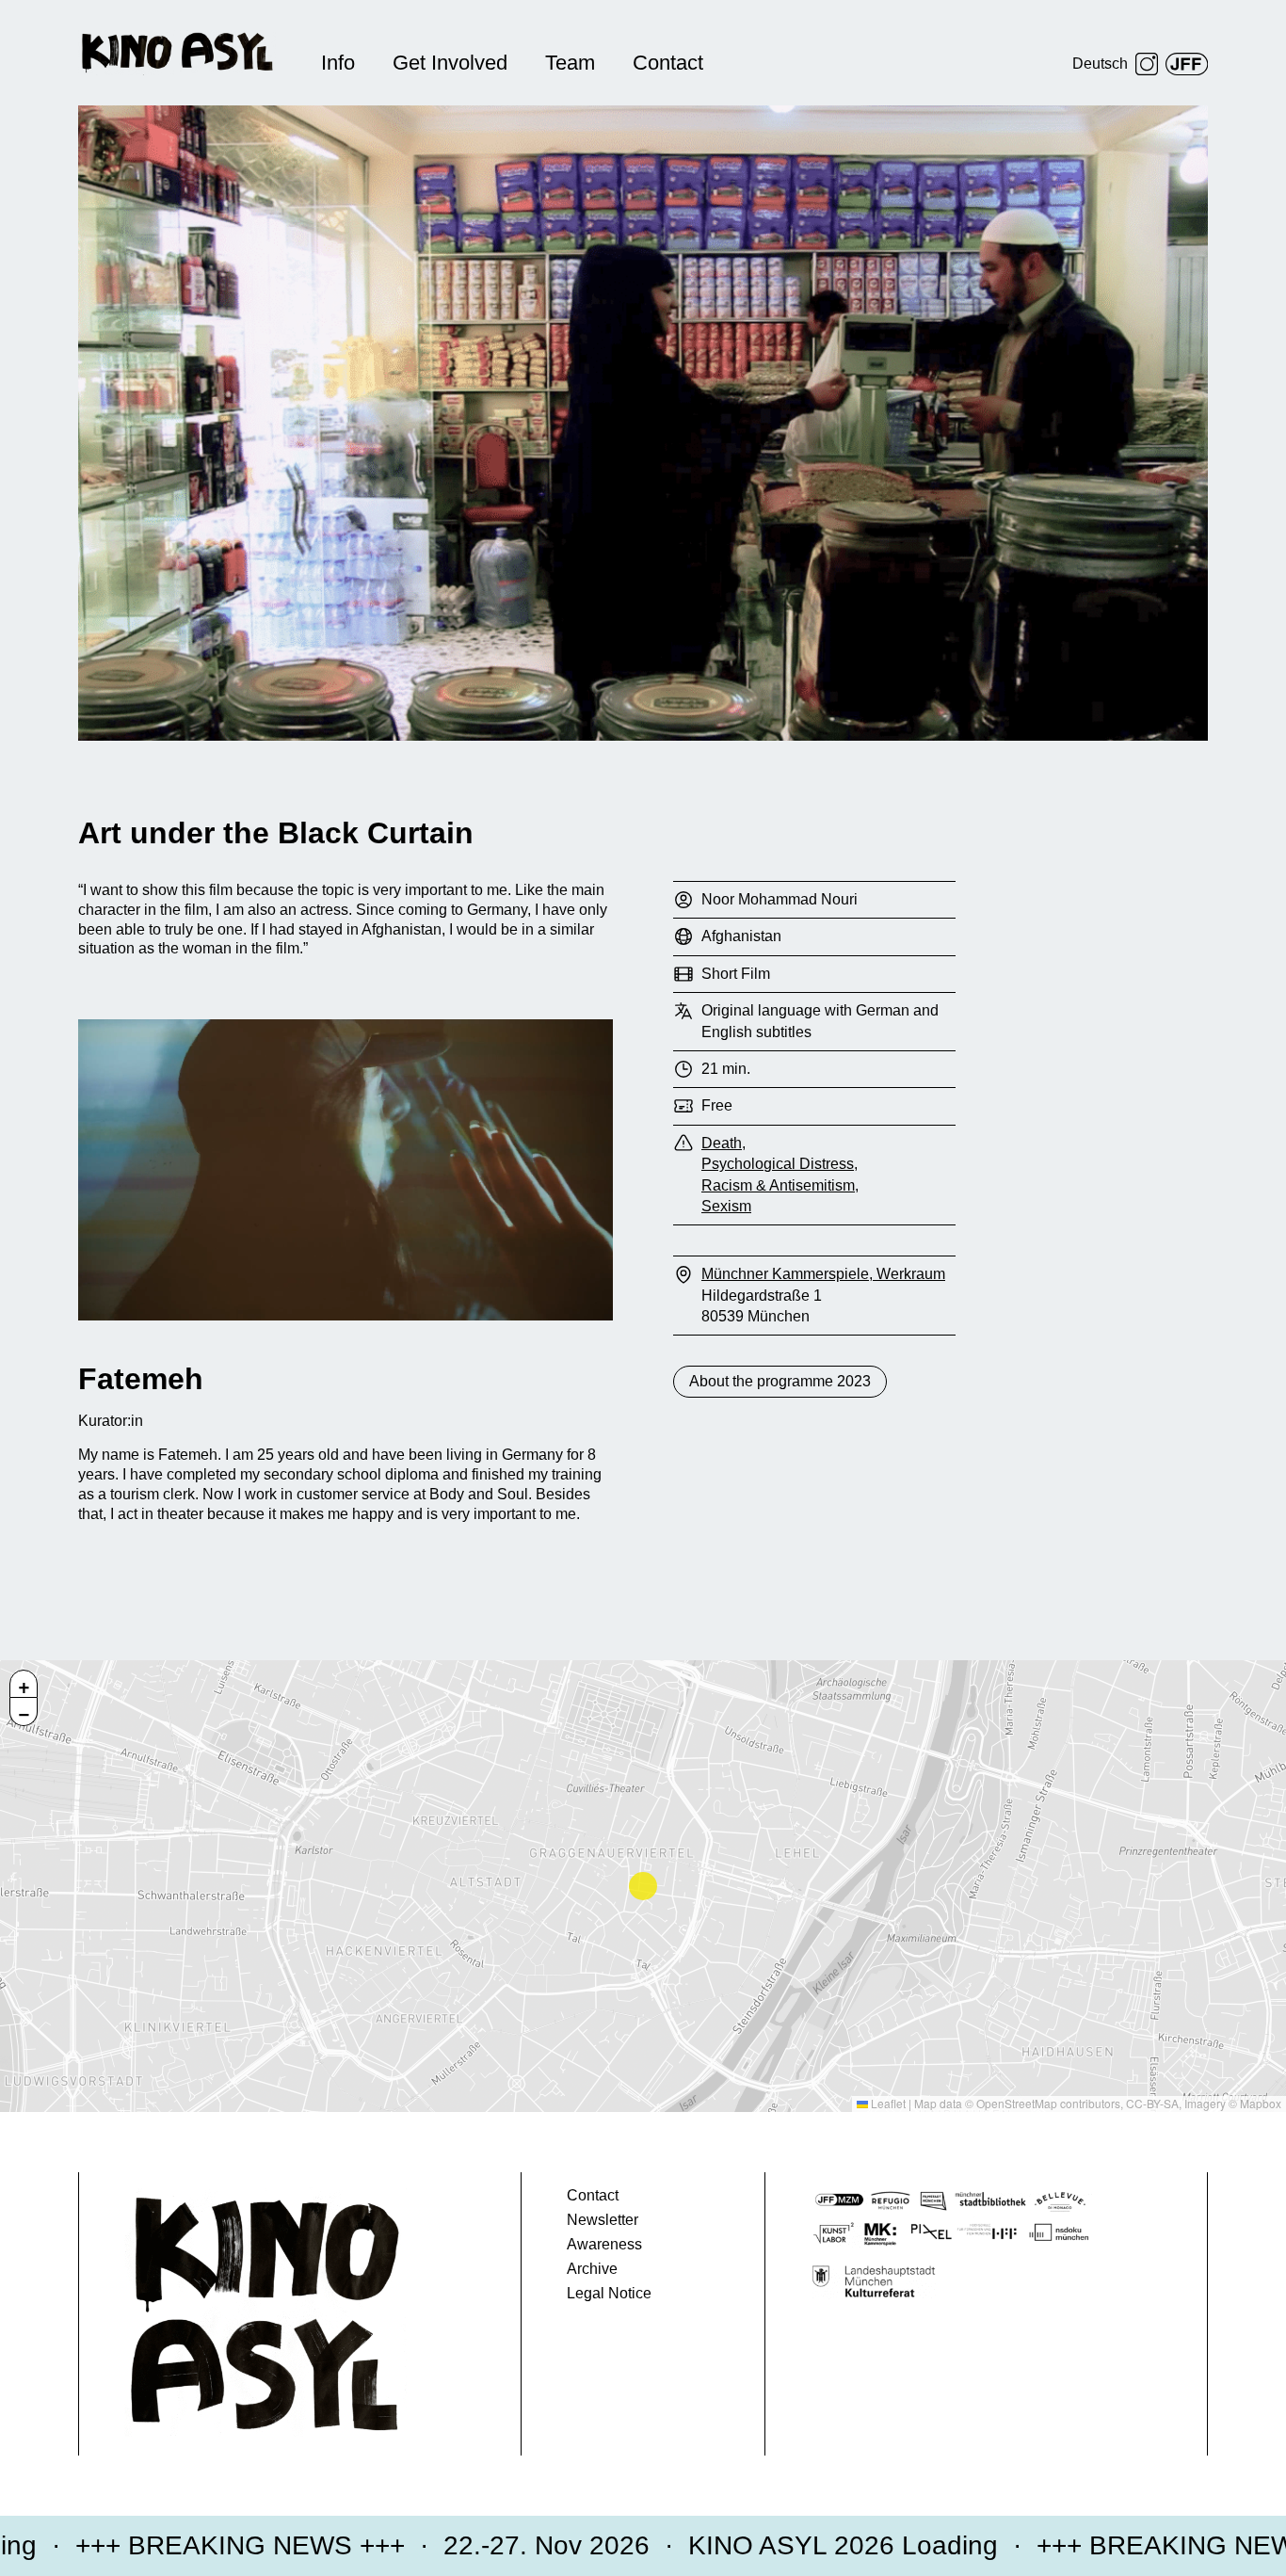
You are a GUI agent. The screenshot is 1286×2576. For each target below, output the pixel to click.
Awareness (604, 2244)
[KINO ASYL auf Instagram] (1147, 64)
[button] (24, 1684)
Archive (592, 2269)
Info (338, 63)
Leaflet (887, 2103)
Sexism (726, 1206)
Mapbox (1261, 2103)
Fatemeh (141, 1379)
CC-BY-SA (1152, 2103)
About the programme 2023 (780, 1381)
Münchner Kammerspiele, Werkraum (823, 1274)
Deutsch (1100, 64)
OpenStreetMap (1017, 2103)
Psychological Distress (778, 1164)
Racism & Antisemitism (778, 1185)
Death (722, 1143)
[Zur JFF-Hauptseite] (1187, 64)
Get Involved (450, 63)
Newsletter (603, 2220)
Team (570, 63)
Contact (668, 63)
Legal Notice (609, 2293)
